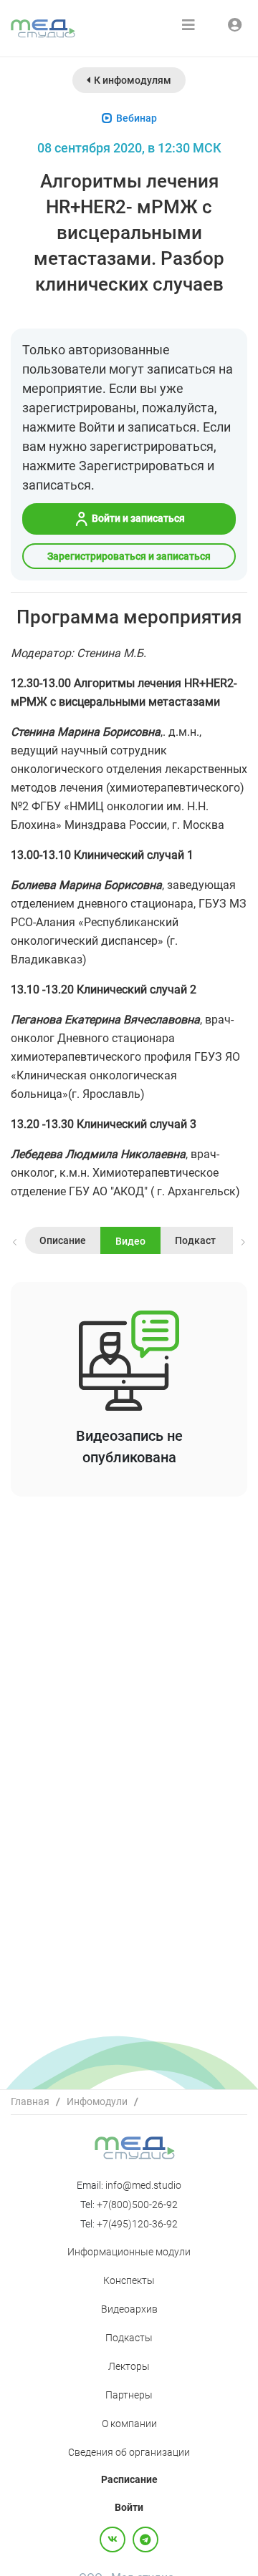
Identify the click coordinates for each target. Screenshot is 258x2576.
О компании (129, 2424)
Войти (129, 2507)
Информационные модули (129, 2252)
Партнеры (129, 2395)
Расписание (129, 2479)
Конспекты (129, 2280)
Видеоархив (129, 2309)
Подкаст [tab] (195, 1240)
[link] (30, 2102)
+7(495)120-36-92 (137, 2224)
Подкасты (129, 2338)
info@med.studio (143, 2185)
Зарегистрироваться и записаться (129, 556)
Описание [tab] (63, 1240)
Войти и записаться (137, 518)
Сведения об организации (129, 2452)
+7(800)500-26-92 (137, 2205)
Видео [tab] (130, 1241)
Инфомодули (97, 2101)
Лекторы (129, 2366)
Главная (30, 2101)
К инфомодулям (133, 80)
